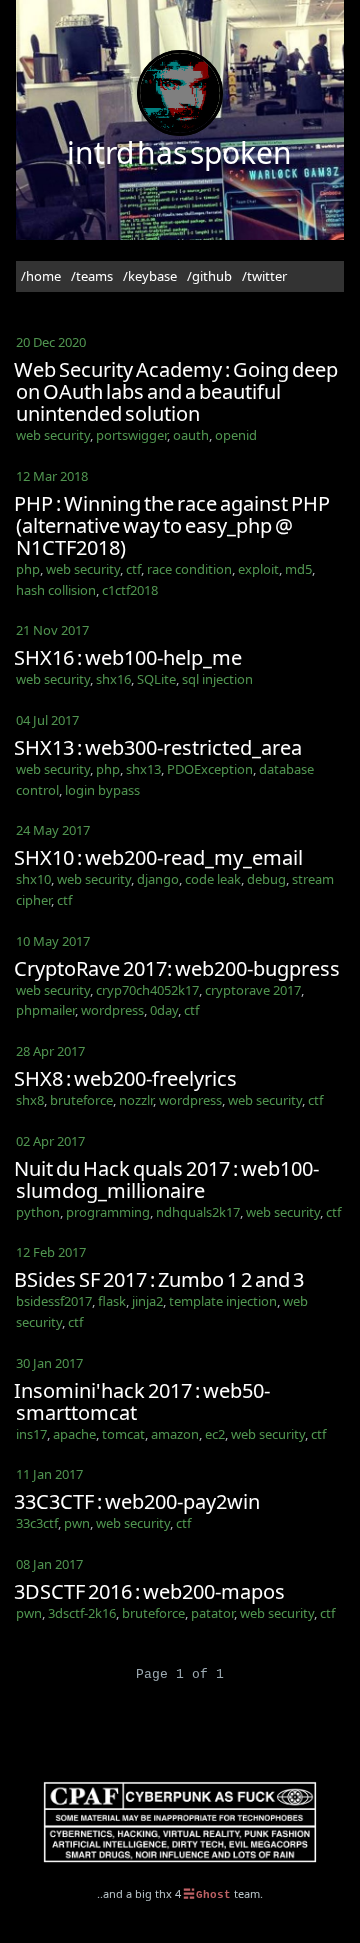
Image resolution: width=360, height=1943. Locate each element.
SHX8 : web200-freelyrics (125, 1078)
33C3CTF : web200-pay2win (137, 1501)
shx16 (113, 679)
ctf (133, 569)
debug (266, 879)
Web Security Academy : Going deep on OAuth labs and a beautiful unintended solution (176, 391)
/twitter (264, 276)
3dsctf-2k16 (82, 1613)
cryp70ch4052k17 (147, 990)
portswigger (131, 435)
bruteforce (81, 1100)
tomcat (123, 1434)
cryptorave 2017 (253, 990)
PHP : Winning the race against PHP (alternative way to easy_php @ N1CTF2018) (172, 525)
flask (112, 1301)
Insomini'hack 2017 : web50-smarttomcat (142, 1401)
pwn (77, 1523)
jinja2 (147, 1301)
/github (209, 276)
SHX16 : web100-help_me (128, 657)
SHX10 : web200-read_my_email (158, 857)
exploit (258, 569)
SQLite (156, 679)
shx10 (33, 879)
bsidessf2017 (54, 1301)
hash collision (56, 590)
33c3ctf (37, 1523)
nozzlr (136, 1100)
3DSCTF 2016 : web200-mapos (149, 1591)
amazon (175, 1434)
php (28, 569)
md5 (298, 569)
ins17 (31, 1434)
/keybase (150, 276)
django (158, 879)
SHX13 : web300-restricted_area (158, 747)
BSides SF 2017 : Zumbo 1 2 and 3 (159, 1279)
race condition (189, 569)
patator (212, 1613)
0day (164, 1010)
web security (53, 435)
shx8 (30, 1100)
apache (74, 1434)
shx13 (143, 769)
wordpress (112, 1010)
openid (236, 435)
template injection (223, 1301)
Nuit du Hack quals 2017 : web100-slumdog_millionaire (166, 1179)
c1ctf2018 (130, 590)
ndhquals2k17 (198, 1212)
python (38, 1212)
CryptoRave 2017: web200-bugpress (177, 968)
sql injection (217, 679)
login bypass (102, 790)
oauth (191, 435)
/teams (92, 276)
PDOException (210, 769)
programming (108, 1212)
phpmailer (45, 1010)
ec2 (215, 1434)
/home (41, 276)
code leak (213, 879)
